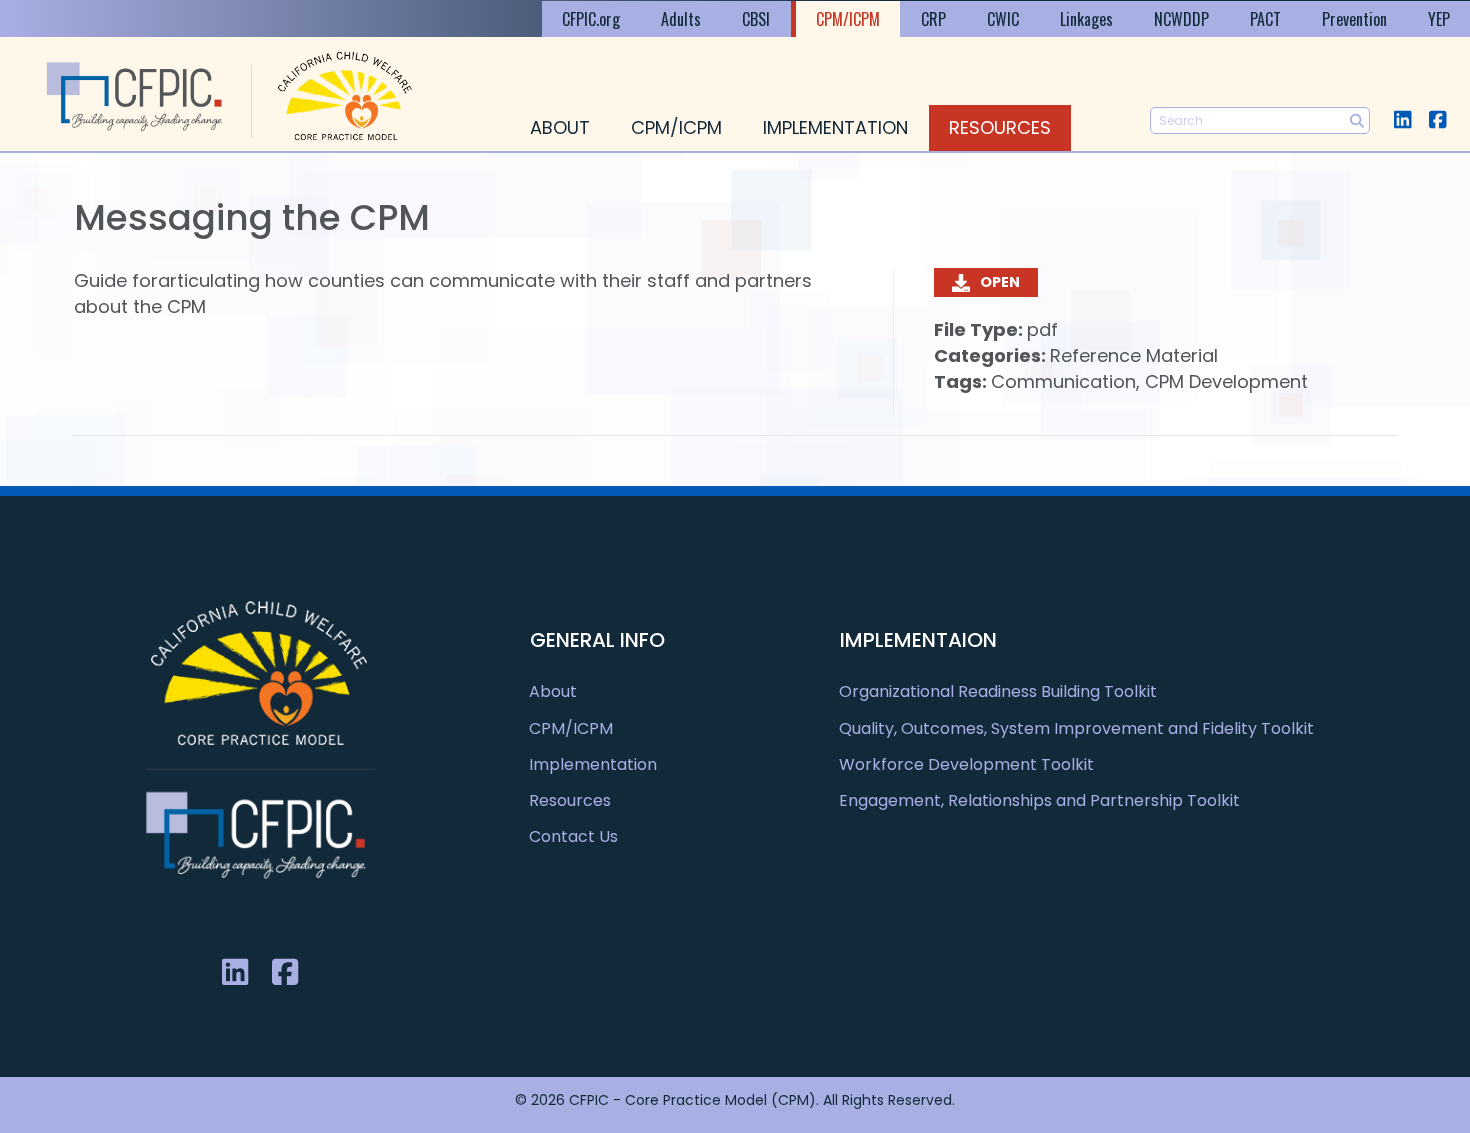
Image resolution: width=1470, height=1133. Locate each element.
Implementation (835, 127)
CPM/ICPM (848, 19)
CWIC (1003, 19)
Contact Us (573, 836)
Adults (681, 19)
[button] (1402, 119)
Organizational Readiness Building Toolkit (998, 691)
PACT (1265, 19)
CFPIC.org (591, 19)
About (560, 127)
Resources (1000, 127)
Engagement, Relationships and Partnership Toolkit (1039, 800)
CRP (933, 19)
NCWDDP (1181, 19)
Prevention (1354, 19)
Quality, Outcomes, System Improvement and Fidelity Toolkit (1076, 728)
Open (1000, 282)
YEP (1439, 19)
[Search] (1356, 120)
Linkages (1086, 19)
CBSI (756, 19)
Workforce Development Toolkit (966, 764)
